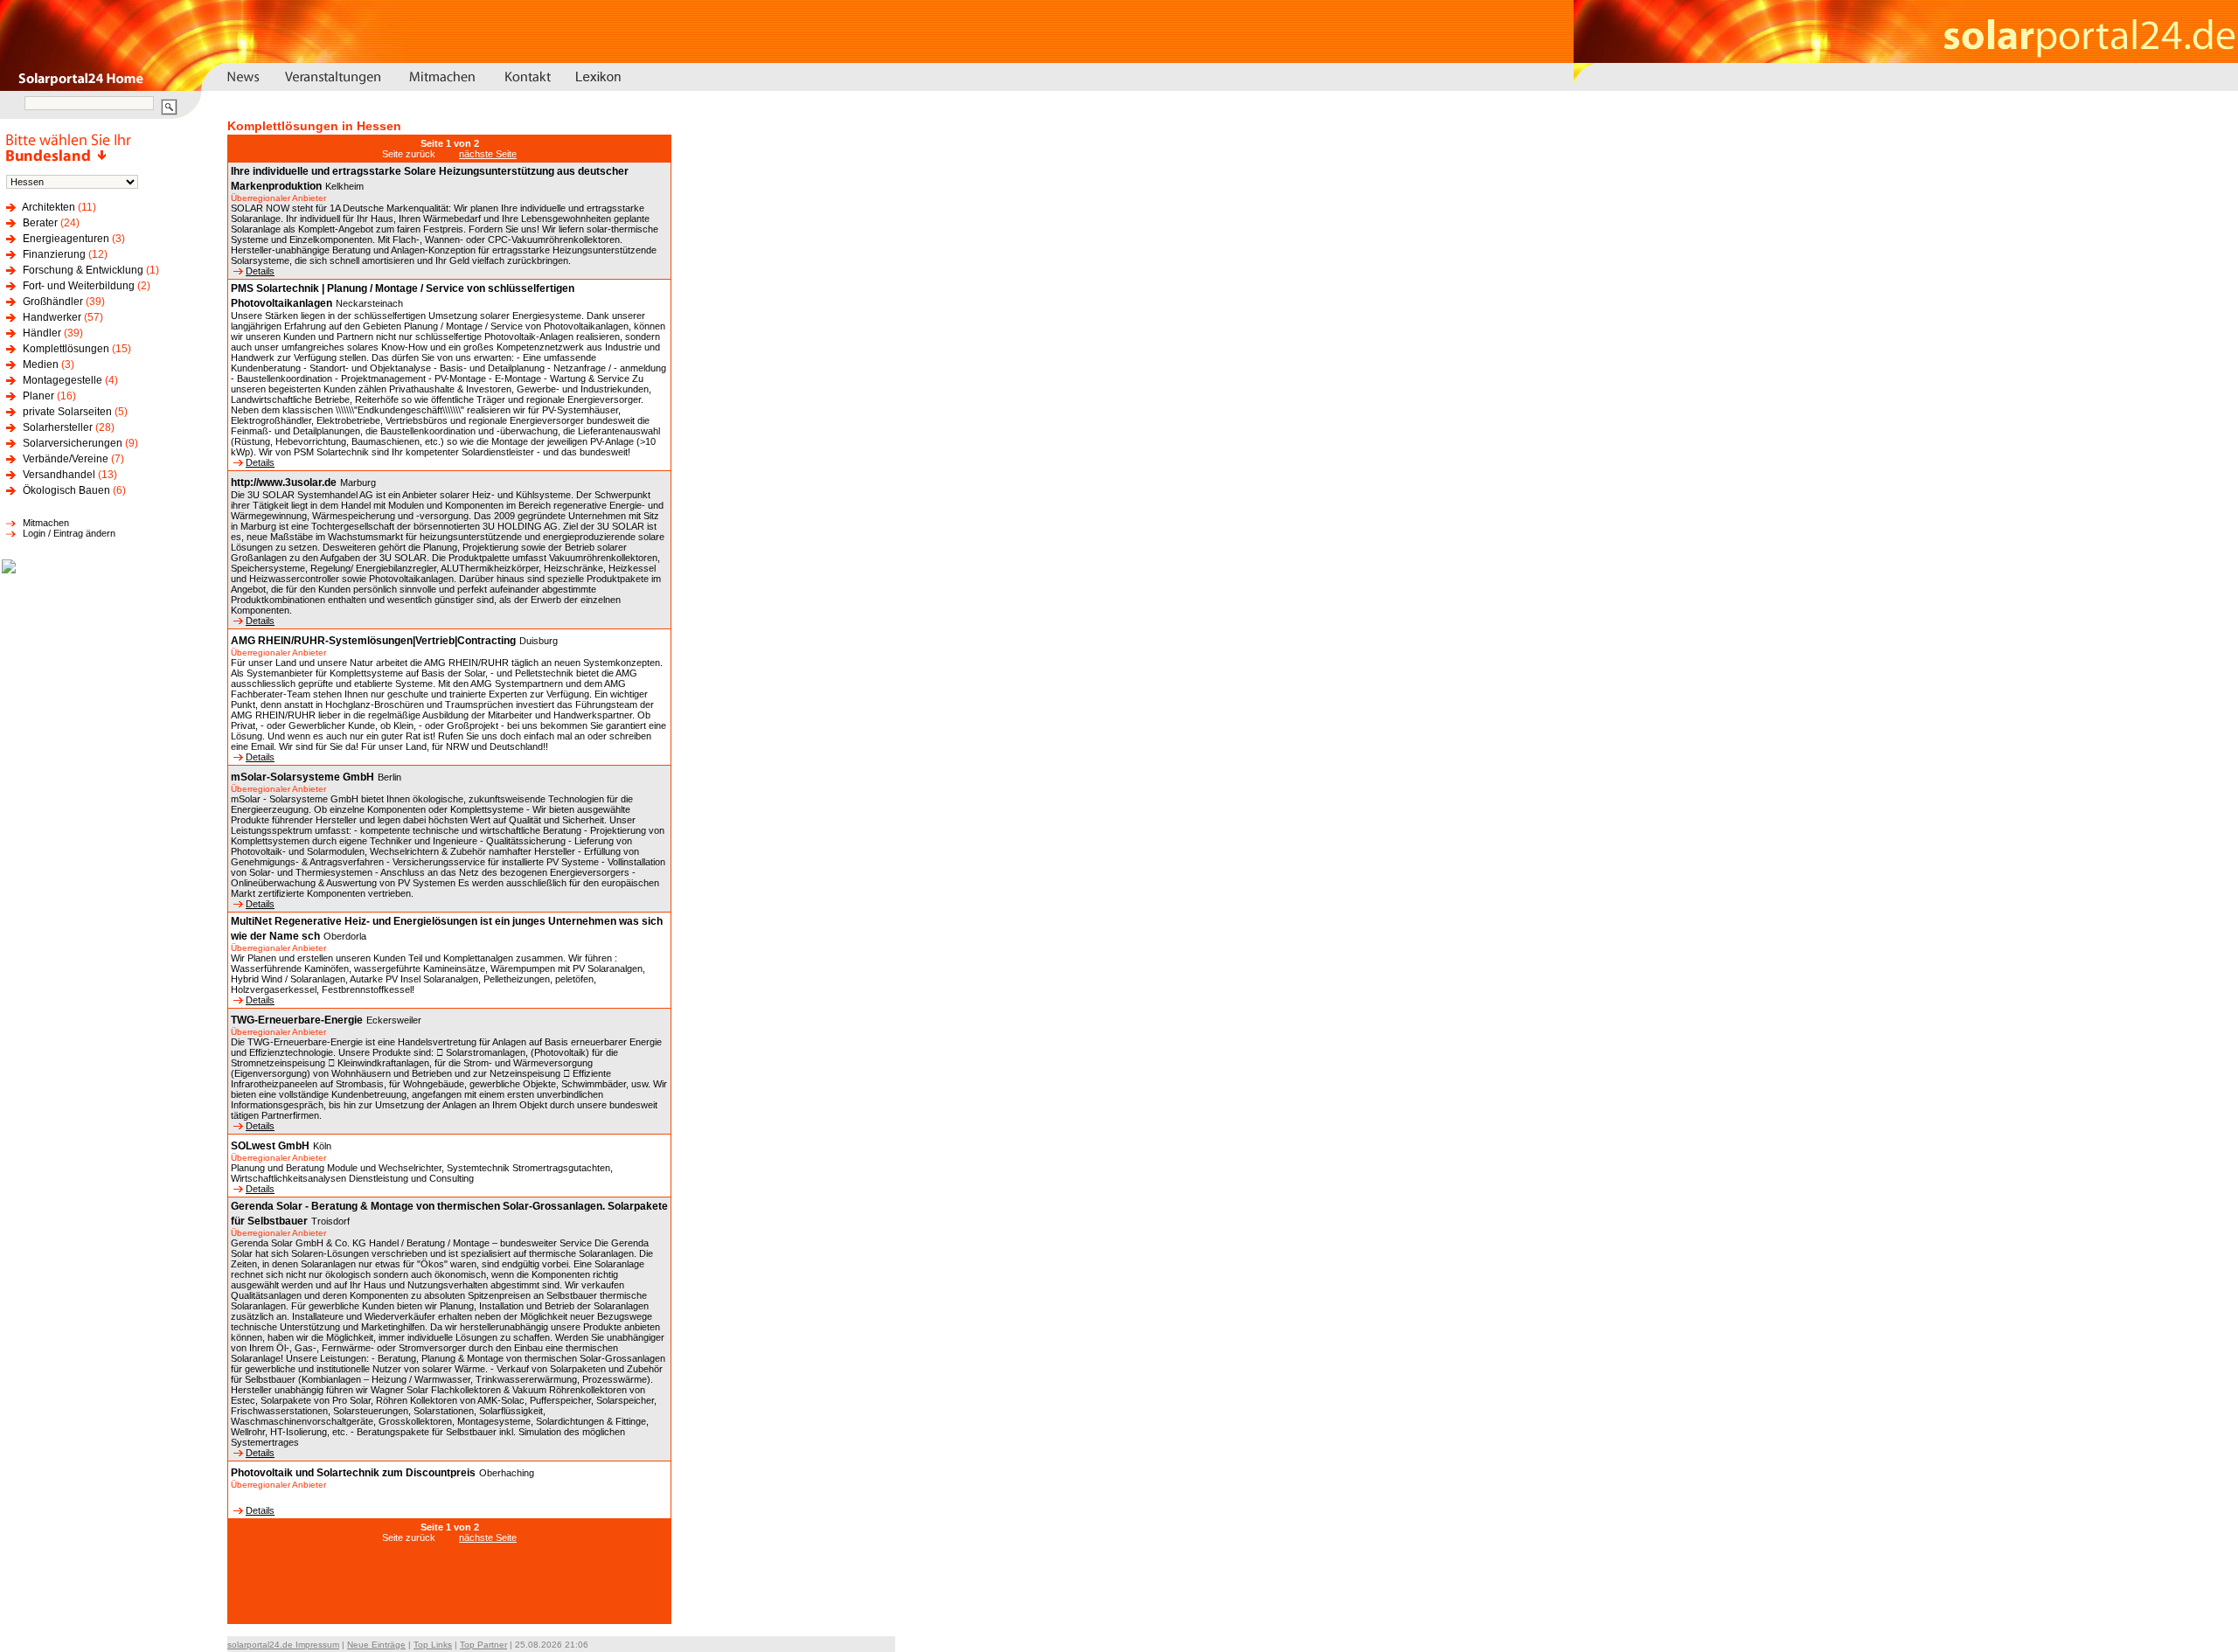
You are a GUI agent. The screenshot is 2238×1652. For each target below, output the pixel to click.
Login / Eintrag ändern (69, 533)
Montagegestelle (63, 380)
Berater (40, 223)
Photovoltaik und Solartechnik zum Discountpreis (353, 1473)
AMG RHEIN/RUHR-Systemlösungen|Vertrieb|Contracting (373, 641)
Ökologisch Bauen (66, 490)
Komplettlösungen (66, 349)
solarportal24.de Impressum (283, 1645)
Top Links (433, 1645)
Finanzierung (54, 254)
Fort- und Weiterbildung (79, 286)
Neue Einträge (376, 1645)
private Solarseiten (67, 412)
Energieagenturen (66, 239)
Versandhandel (59, 475)
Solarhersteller (58, 427)
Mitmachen (46, 523)
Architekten (49, 207)
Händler (42, 333)
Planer (38, 396)
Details (260, 271)
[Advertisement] (449, 1593)
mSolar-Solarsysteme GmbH (302, 777)
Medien (41, 364)
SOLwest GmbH (270, 1146)
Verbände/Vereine (66, 459)
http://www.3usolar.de (284, 482)
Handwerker (52, 317)
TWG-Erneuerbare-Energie (297, 1020)
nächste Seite (488, 154)
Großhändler (53, 302)
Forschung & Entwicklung (83, 270)
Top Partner (483, 1645)
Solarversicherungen (73, 443)
